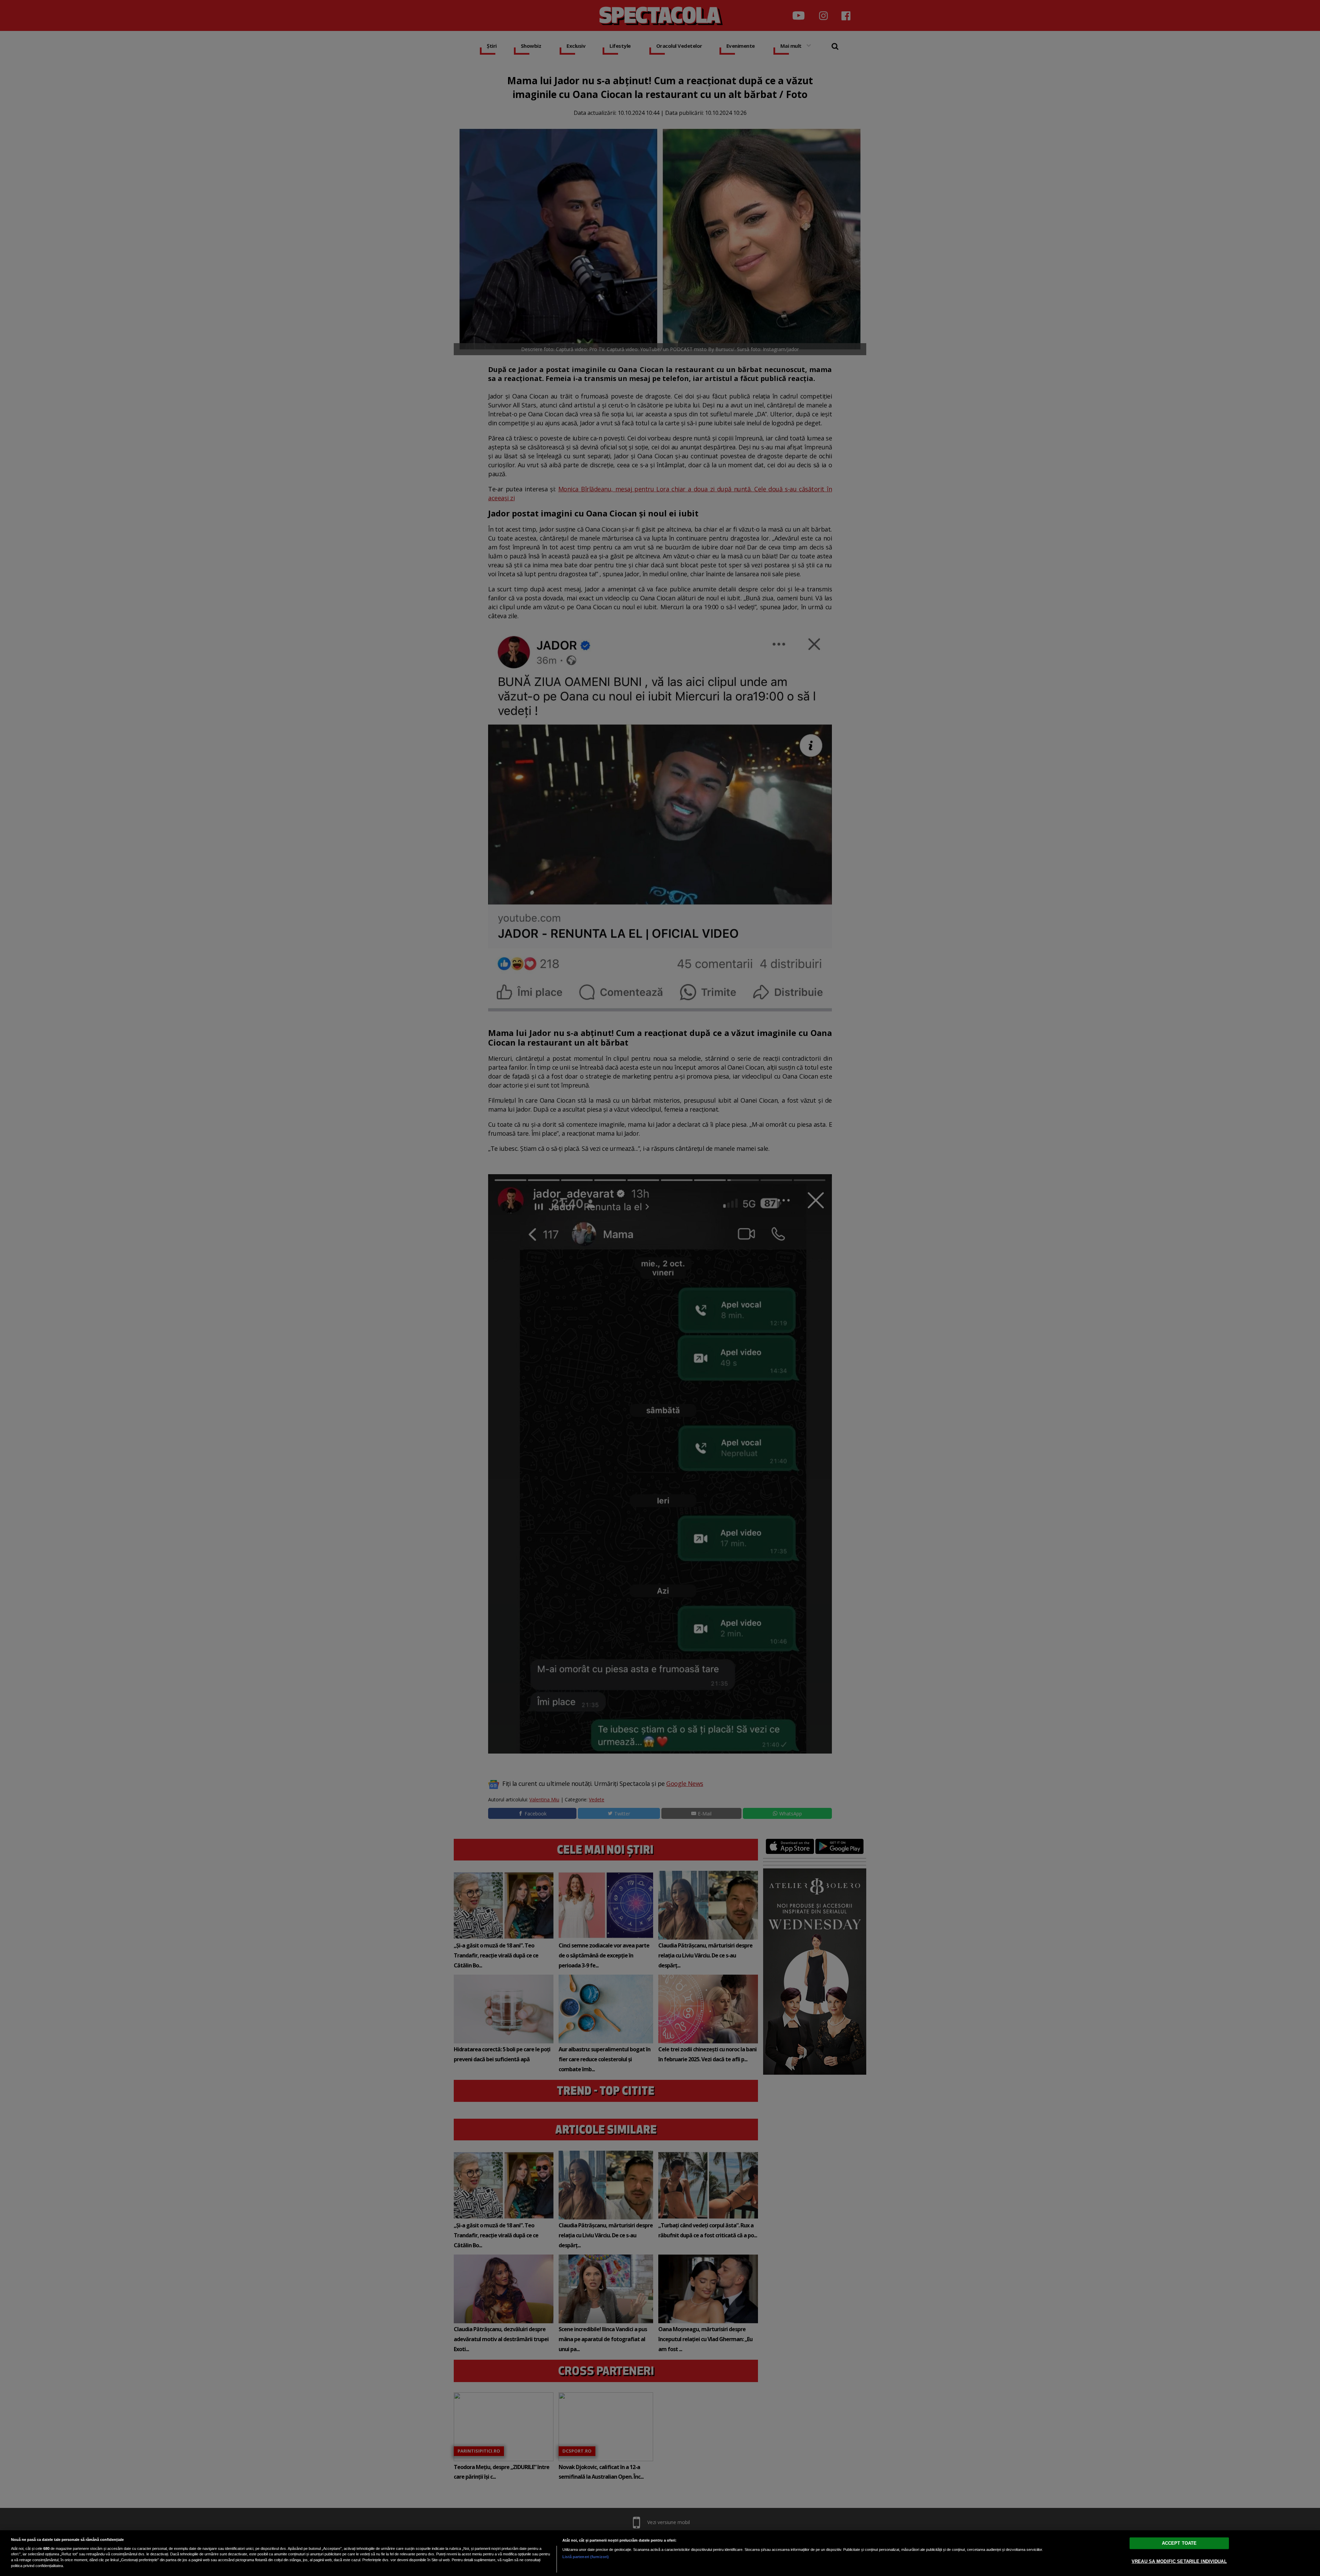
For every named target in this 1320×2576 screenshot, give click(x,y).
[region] (660, 2553)
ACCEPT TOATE (1179, 2543)
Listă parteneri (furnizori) (586, 2557)
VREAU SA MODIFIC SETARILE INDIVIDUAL (1179, 2561)
